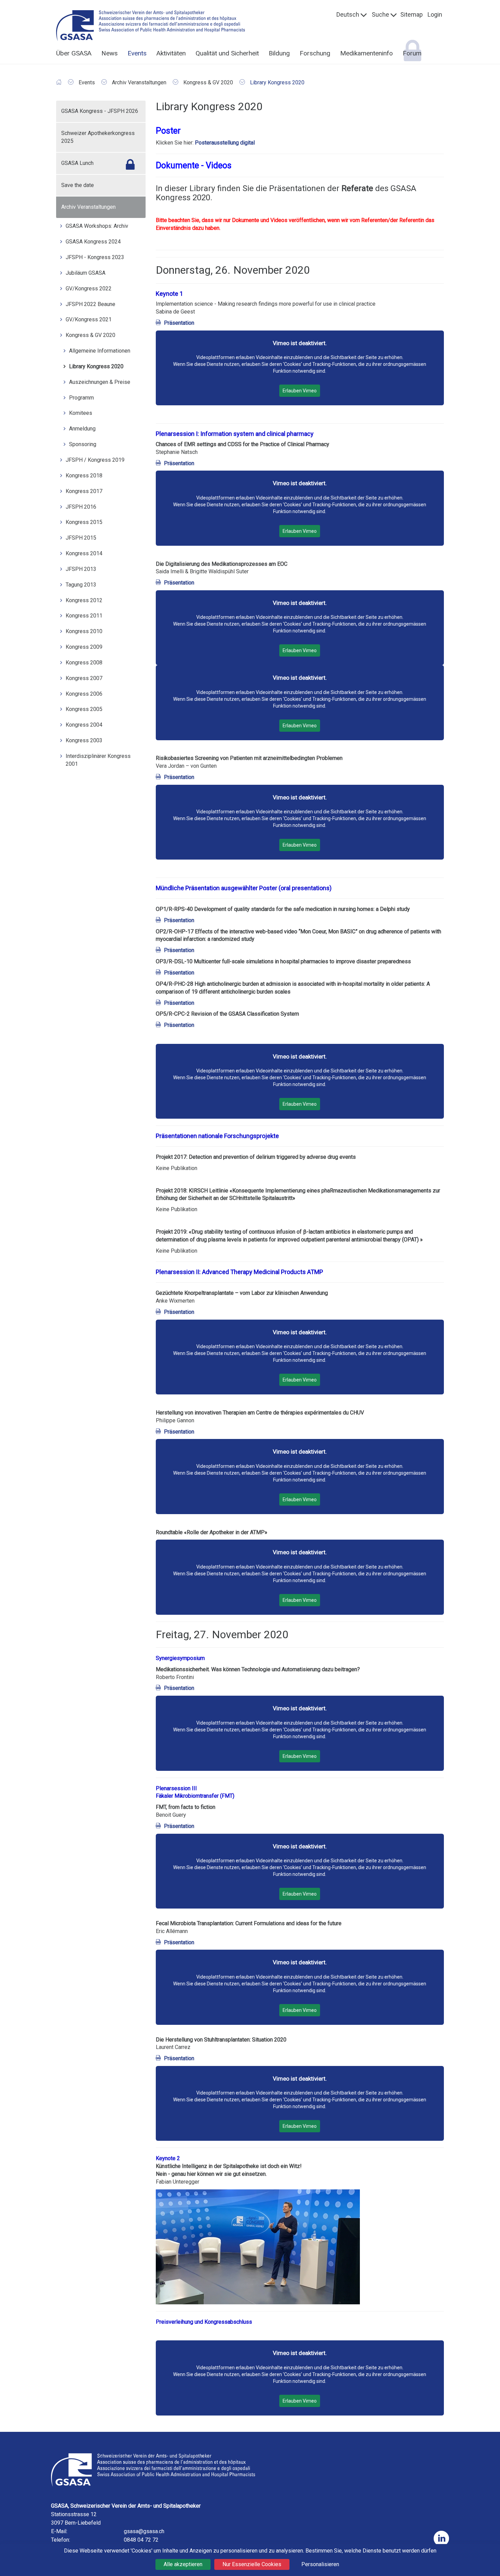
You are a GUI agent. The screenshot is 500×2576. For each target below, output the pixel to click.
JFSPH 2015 (81, 538)
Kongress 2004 (84, 725)
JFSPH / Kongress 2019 (95, 460)
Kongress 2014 (84, 553)
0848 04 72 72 (141, 2540)
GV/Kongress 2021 (89, 319)
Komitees (81, 413)
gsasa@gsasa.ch (144, 2531)
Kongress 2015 (84, 522)
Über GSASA (74, 53)
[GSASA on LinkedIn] (441, 2538)
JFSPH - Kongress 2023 (95, 257)
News (110, 53)
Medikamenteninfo (366, 53)
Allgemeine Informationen (100, 351)
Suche (380, 14)
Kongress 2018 (84, 476)
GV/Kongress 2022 (89, 289)
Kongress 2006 (84, 694)
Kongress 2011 (84, 616)
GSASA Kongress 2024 (93, 242)
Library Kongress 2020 (96, 366)
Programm (81, 398)
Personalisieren (320, 2564)
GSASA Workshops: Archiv (97, 226)
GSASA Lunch (77, 163)
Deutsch (348, 14)
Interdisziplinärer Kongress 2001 (98, 760)
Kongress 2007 (84, 678)
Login (435, 14)
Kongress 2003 (84, 740)
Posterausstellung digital (225, 143)
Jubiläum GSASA (86, 273)
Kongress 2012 (84, 600)
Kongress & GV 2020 (90, 335)
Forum (412, 53)
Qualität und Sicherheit (227, 53)
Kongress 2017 (84, 491)
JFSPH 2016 (81, 507)
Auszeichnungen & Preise (100, 382)
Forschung (315, 53)
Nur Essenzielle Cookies (252, 2564)
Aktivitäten (171, 53)
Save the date (78, 185)
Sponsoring (83, 444)
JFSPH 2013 (81, 569)
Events (137, 53)
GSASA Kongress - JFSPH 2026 (100, 111)
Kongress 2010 (84, 631)
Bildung (279, 53)
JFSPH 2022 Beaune (90, 304)
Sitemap (412, 14)
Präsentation (179, 323)
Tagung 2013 (81, 585)
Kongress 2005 (84, 709)
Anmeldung (82, 429)
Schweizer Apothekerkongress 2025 (98, 137)
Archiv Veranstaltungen (88, 207)
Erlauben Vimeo (300, 391)
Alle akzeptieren (183, 2564)
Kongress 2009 (84, 647)
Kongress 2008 (84, 663)
